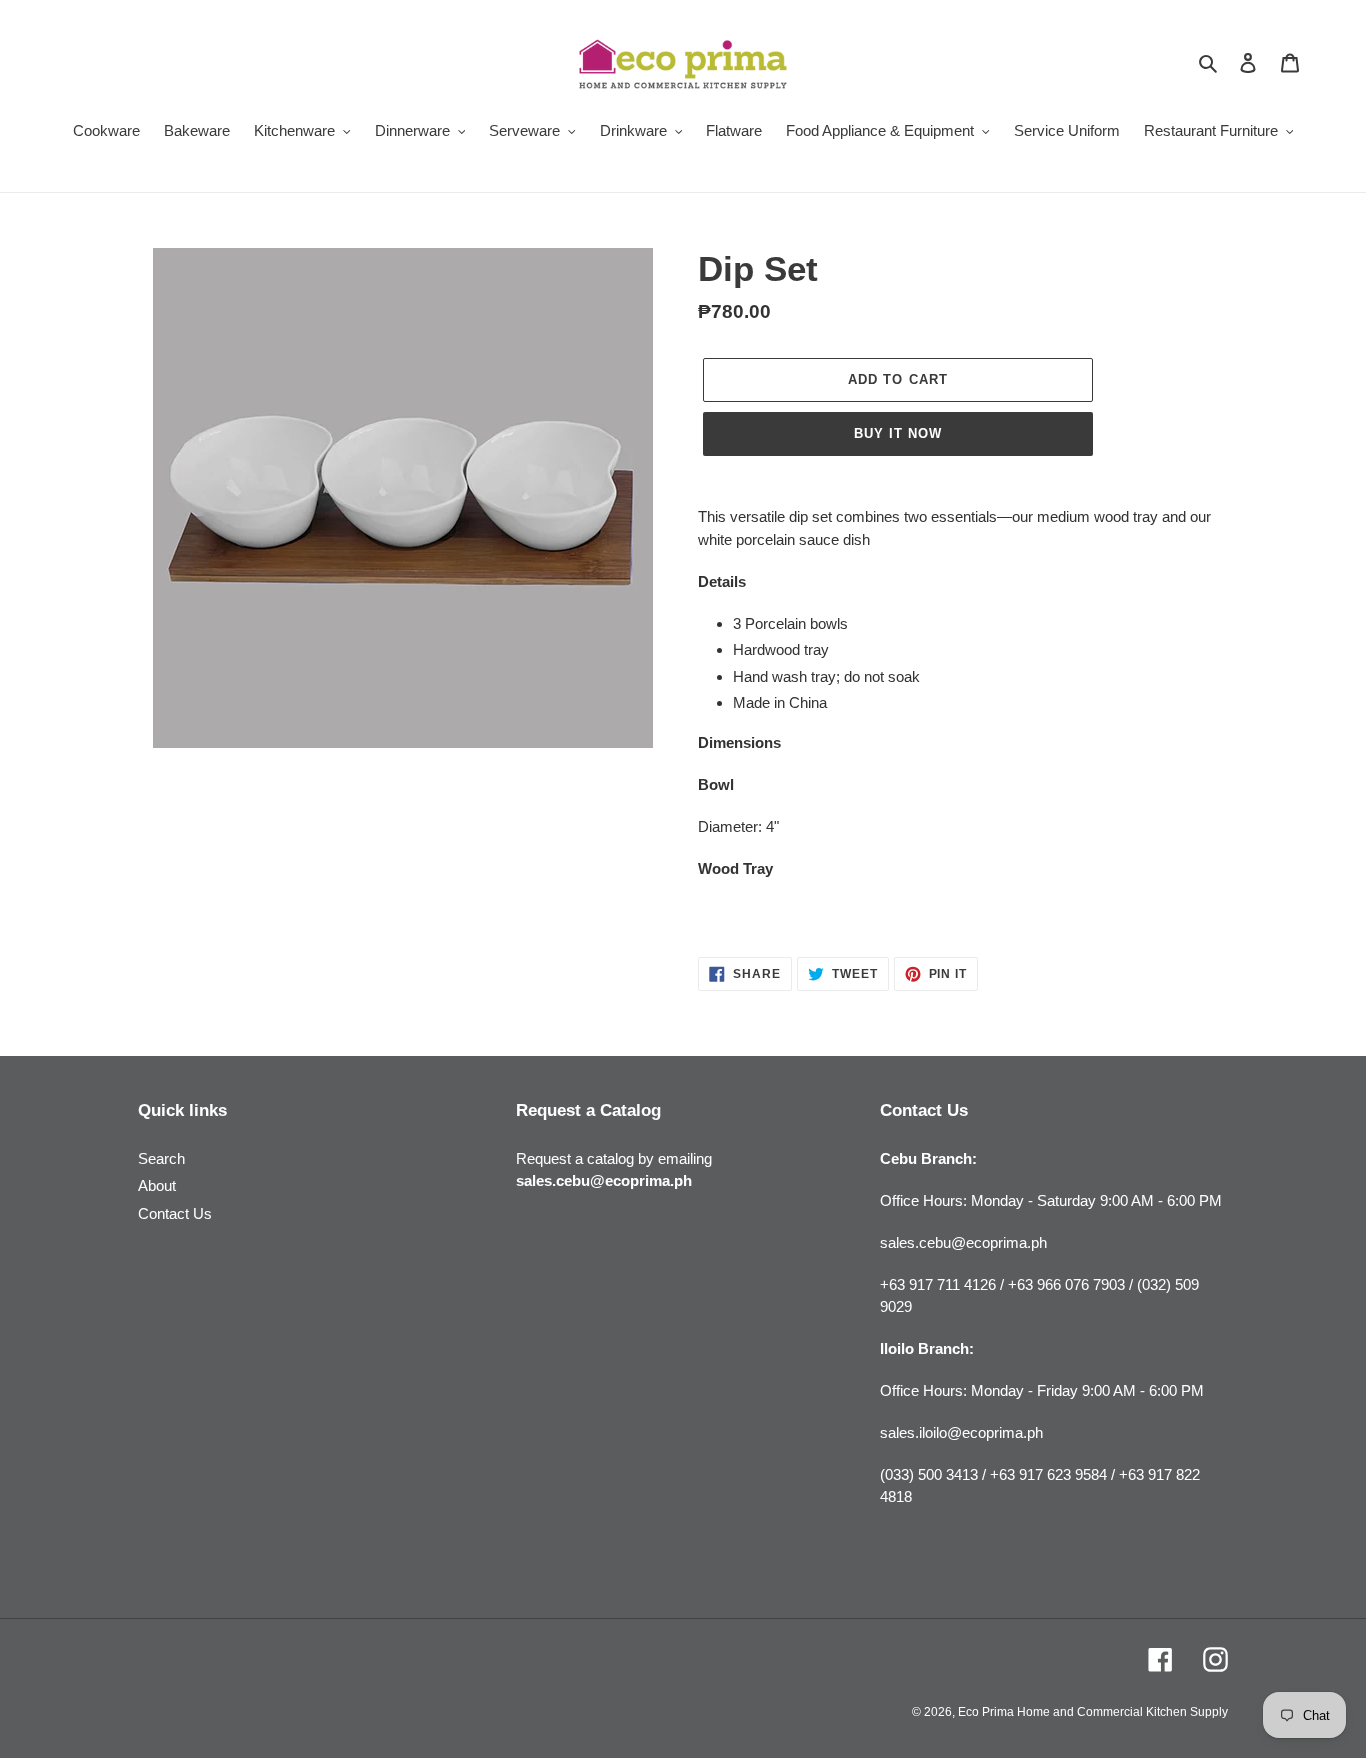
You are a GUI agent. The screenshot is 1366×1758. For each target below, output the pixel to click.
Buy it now (898, 433)
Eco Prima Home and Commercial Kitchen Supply (1093, 1712)
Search (161, 1158)
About (157, 1185)
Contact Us (175, 1213)
